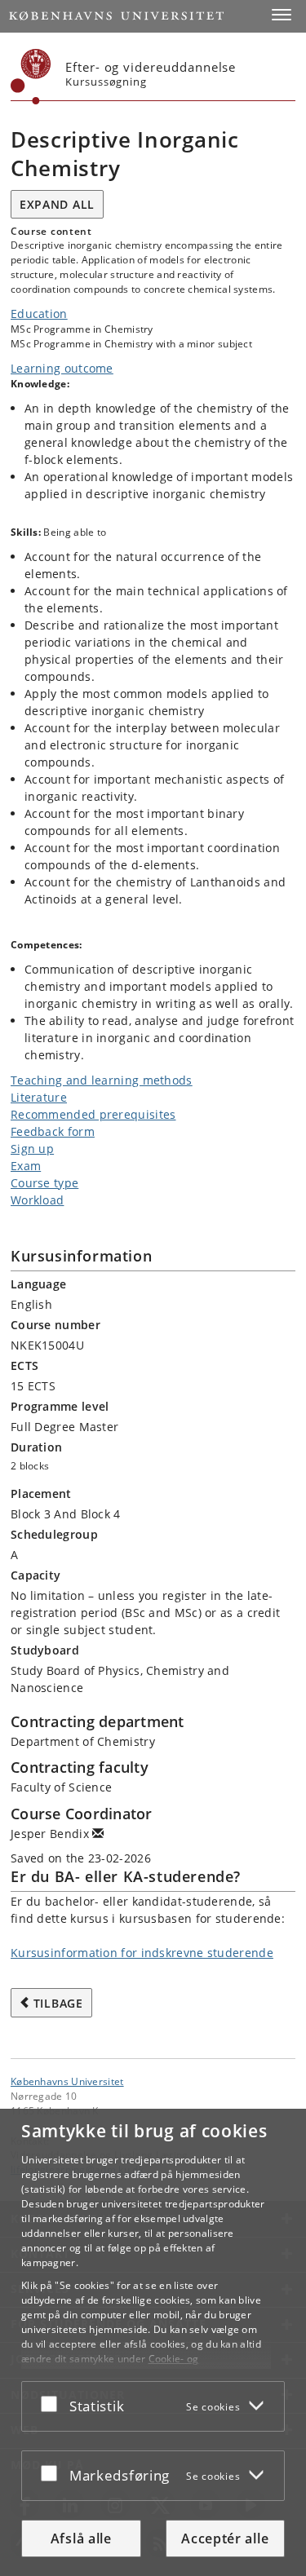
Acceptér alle (225, 2538)
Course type (44, 1183)
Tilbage (58, 2003)
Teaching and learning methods (102, 1080)
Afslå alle (81, 2538)
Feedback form (53, 1131)
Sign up (32, 1149)
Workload (37, 1200)
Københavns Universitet (67, 2081)
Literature (39, 1097)
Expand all (57, 204)
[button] (282, 15)
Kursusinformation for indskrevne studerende (142, 1953)
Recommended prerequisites (93, 1114)
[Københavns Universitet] (31, 77)
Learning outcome (62, 368)
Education (39, 314)
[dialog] (153, 2342)
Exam (26, 1166)
